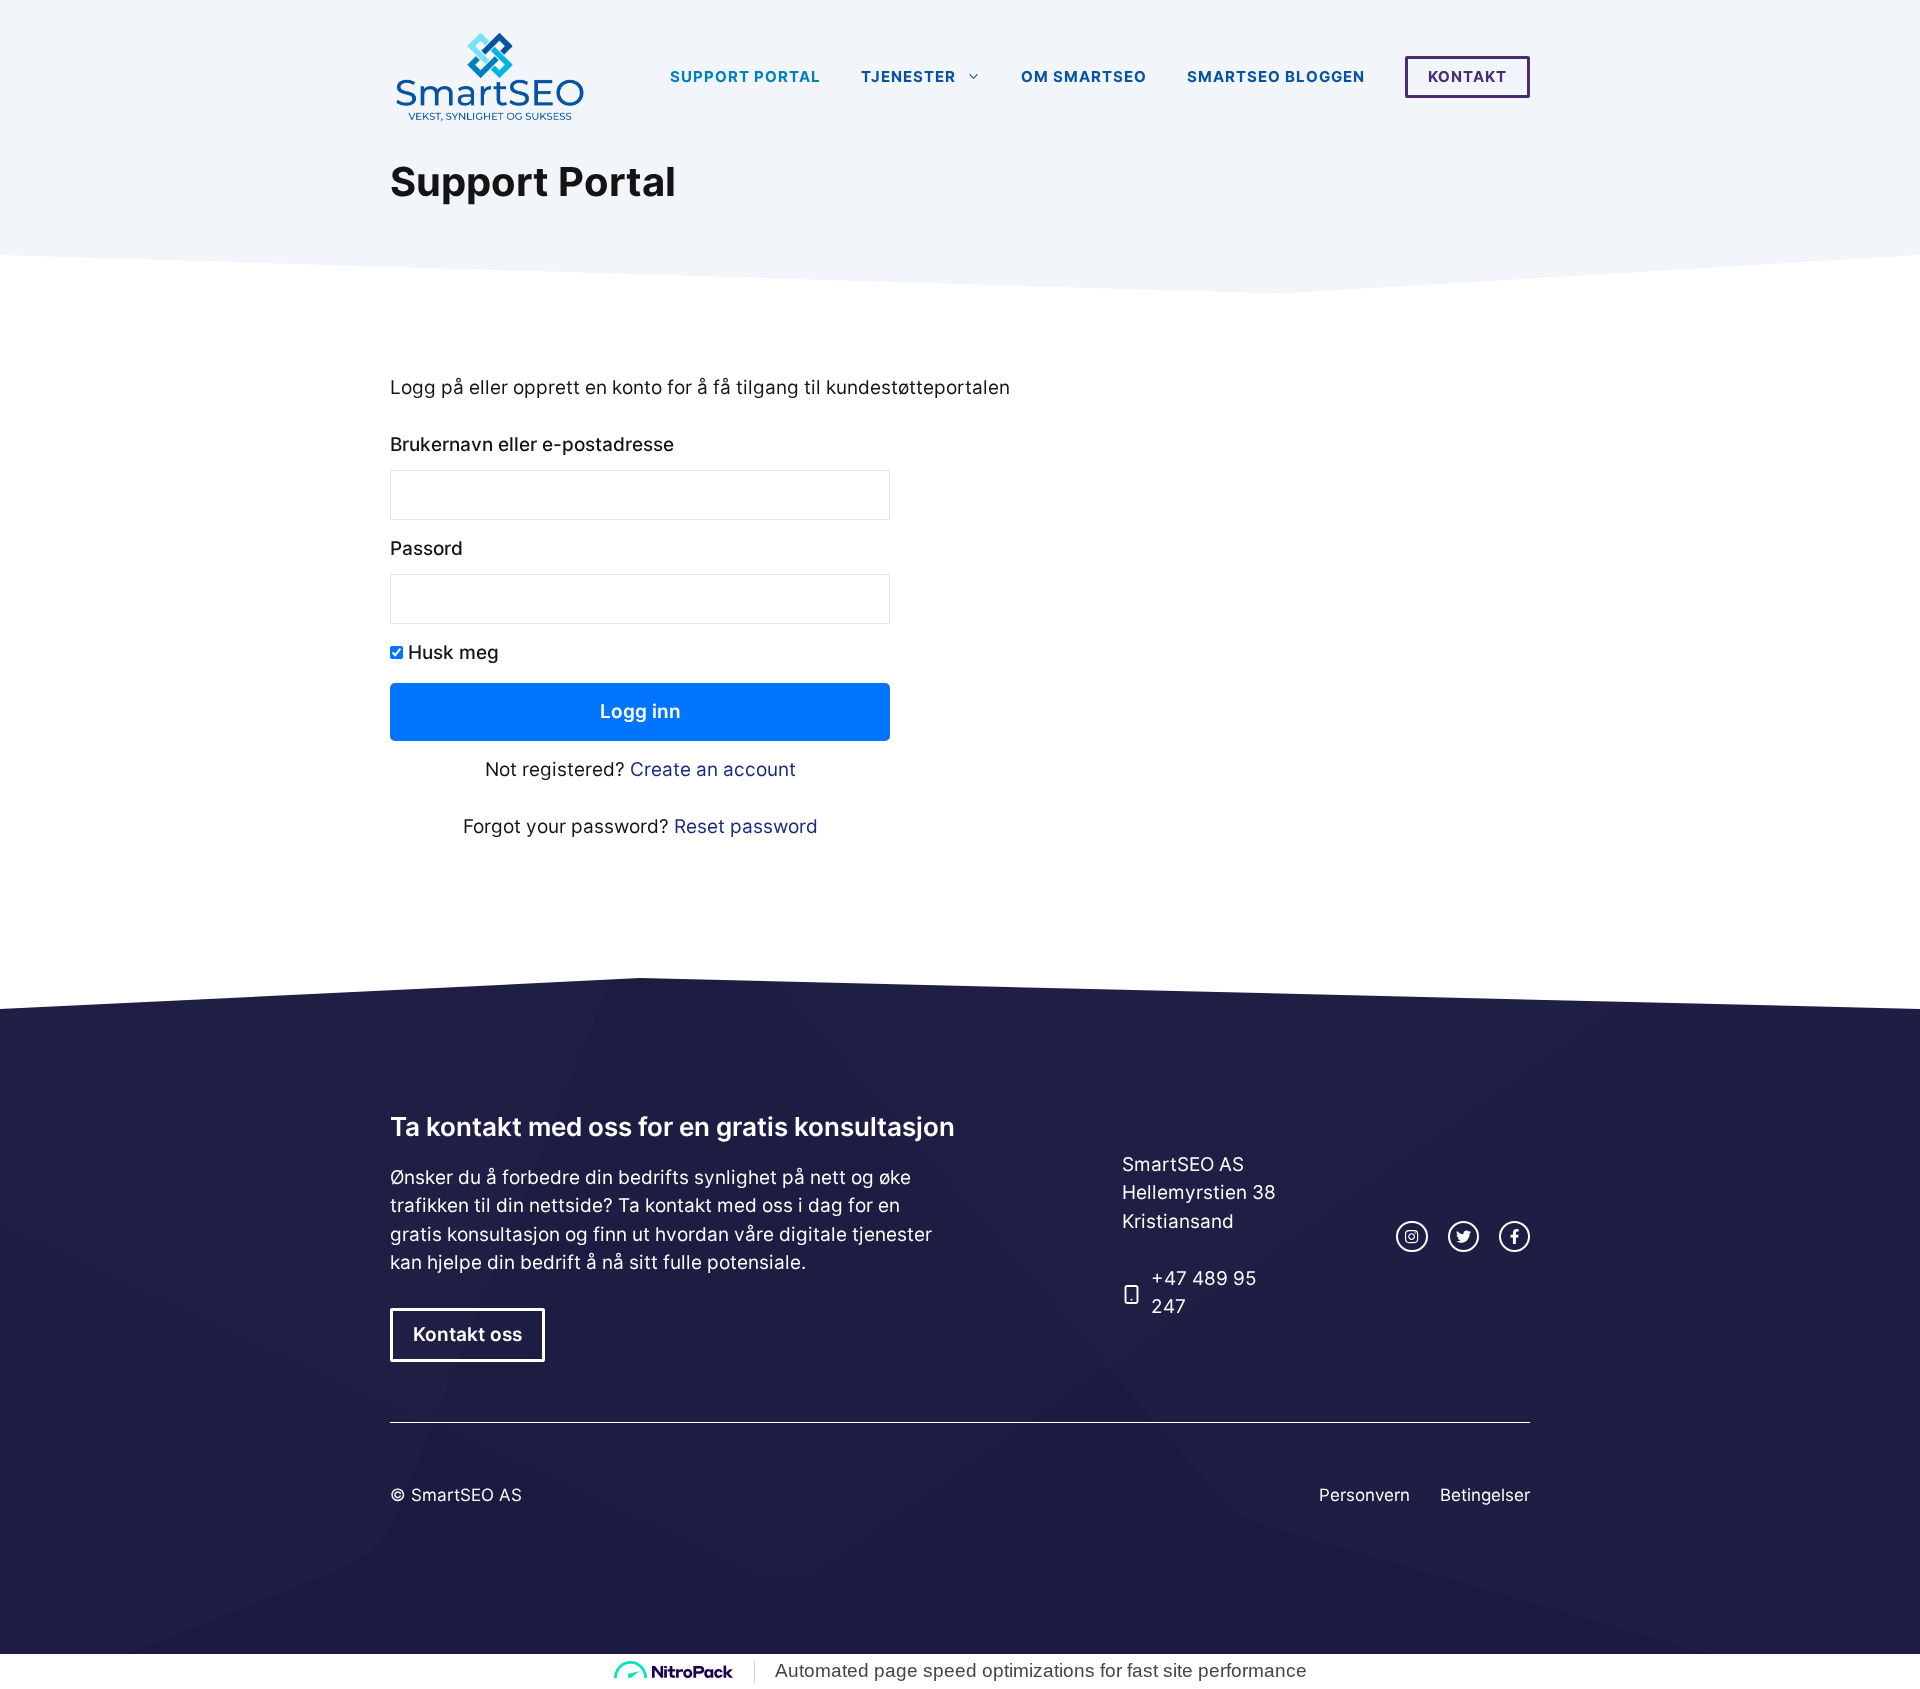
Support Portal (745, 76)
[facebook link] (1514, 1236)
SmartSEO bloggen (1276, 76)
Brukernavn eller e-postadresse (532, 444)
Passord (426, 548)
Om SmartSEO (1084, 76)
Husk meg (451, 652)
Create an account (713, 769)
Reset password (746, 826)
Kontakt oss (467, 1334)
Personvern (1364, 1495)
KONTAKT (1467, 76)
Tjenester (908, 76)
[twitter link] (1463, 1236)
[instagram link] (1411, 1236)
